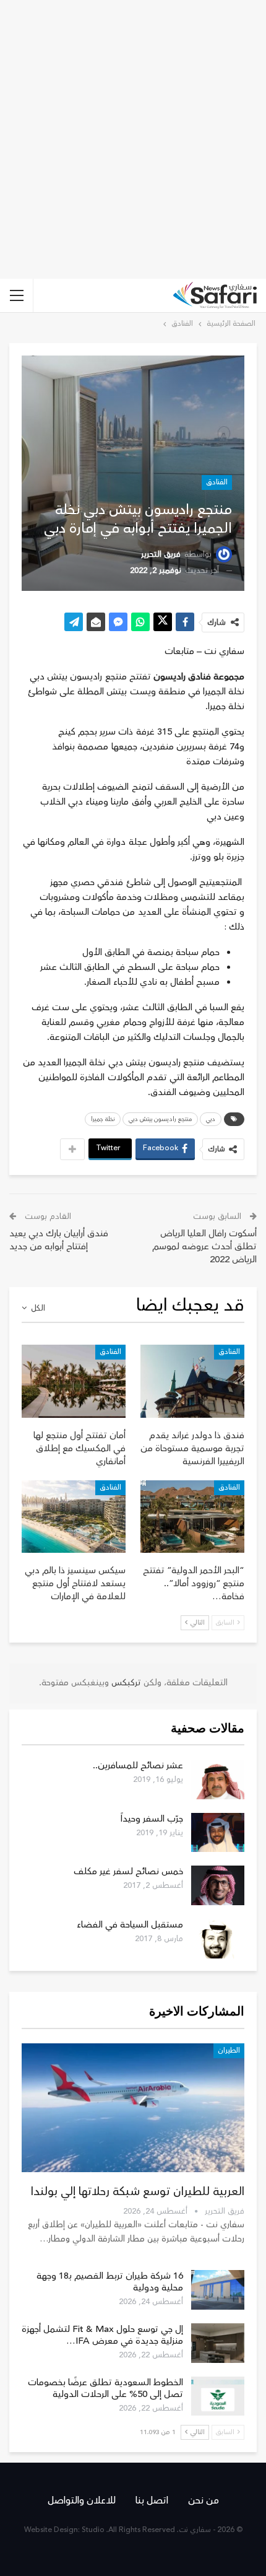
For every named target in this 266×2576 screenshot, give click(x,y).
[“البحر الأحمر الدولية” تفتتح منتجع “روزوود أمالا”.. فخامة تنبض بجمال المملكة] (192, 1517)
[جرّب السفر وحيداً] (218, 1833)
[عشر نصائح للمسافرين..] (218, 1779)
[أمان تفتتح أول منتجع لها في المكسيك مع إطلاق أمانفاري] (74, 1381)
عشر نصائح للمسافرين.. (138, 1766)
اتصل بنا (152, 2500)
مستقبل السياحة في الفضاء (130, 1925)
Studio (93, 2530)
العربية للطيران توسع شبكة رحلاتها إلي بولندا (138, 2191)
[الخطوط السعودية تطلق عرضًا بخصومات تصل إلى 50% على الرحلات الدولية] (218, 2396)
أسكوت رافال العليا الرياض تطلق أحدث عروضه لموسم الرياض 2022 (204, 1247)
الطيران (229, 2050)
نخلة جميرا (103, 1119)
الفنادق (217, 482)
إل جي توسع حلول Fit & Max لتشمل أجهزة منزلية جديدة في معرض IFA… (102, 2335)
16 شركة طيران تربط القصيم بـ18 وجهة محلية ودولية (110, 2282)
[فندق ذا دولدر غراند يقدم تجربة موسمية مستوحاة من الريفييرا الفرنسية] (192, 1381)
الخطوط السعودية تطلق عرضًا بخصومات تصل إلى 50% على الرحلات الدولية (105, 2388)
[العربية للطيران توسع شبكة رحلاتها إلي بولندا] (133, 2108)
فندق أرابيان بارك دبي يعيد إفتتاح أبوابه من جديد (59, 1240)
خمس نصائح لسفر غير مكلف (128, 1871)
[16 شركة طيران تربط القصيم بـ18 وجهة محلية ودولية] (218, 2290)
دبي (211, 1119)
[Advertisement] (133, 139)
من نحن (204, 2500)
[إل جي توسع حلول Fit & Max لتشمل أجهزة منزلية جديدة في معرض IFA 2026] (218, 2343)
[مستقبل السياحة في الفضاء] (218, 1939)
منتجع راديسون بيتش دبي (160, 1119)
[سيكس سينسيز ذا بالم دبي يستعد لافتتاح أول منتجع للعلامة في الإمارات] (74, 1517)
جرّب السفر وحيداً (152, 1819)
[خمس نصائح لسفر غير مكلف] (218, 1885)
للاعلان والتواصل (82, 2500)
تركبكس (125, 1683)
